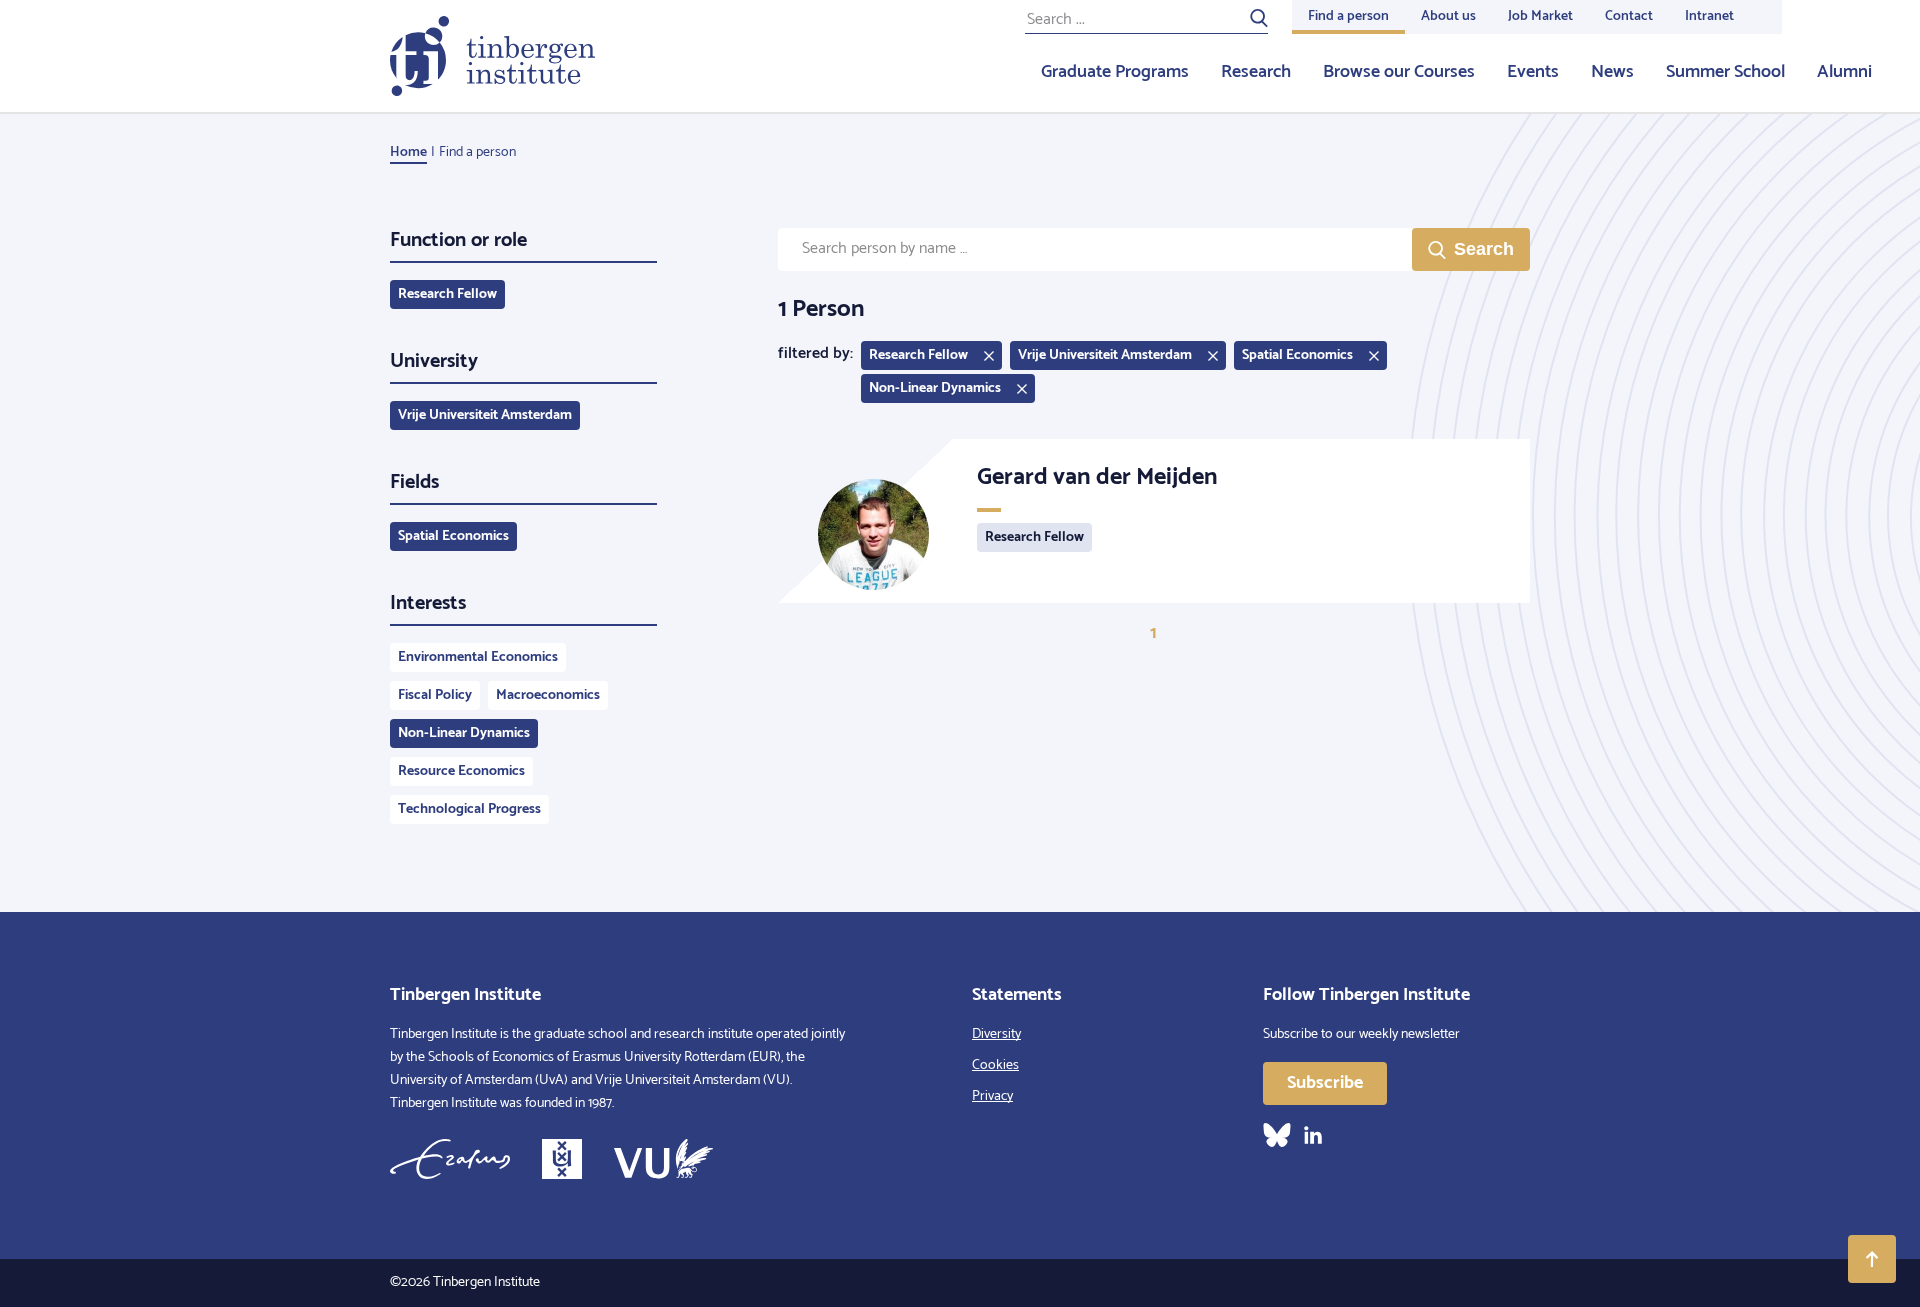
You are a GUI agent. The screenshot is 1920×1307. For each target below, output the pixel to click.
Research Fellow (447, 294)
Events (1533, 72)
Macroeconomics (548, 695)
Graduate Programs (1115, 72)
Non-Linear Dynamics (464, 733)
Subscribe (1325, 1083)
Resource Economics (461, 771)
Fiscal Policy (435, 695)
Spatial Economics (453, 536)
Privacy (992, 1096)
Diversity (996, 1034)
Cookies (995, 1065)
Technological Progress (469, 809)
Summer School (1725, 72)
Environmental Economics (478, 657)
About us (1448, 16)
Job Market (1540, 16)
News (1612, 72)
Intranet (1709, 16)
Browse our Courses (1399, 72)
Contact (1629, 16)
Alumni (1844, 72)
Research (1256, 72)
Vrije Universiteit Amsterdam (485, 415)
